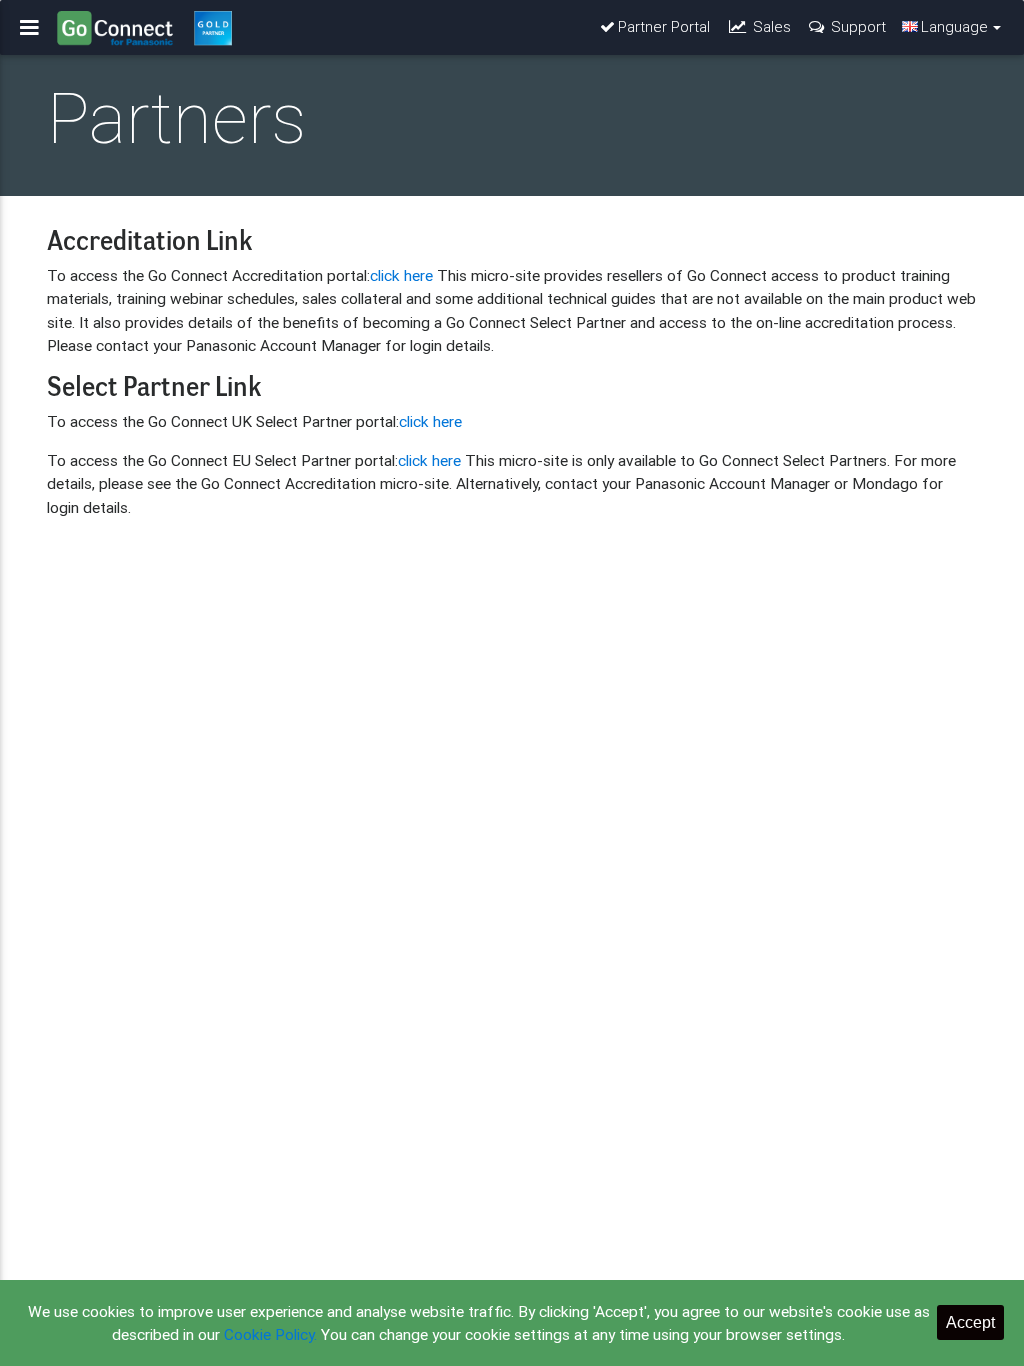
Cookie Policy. (270, 1334)
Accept (970, 1322)
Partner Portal (664, 26)
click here (401, 275)
